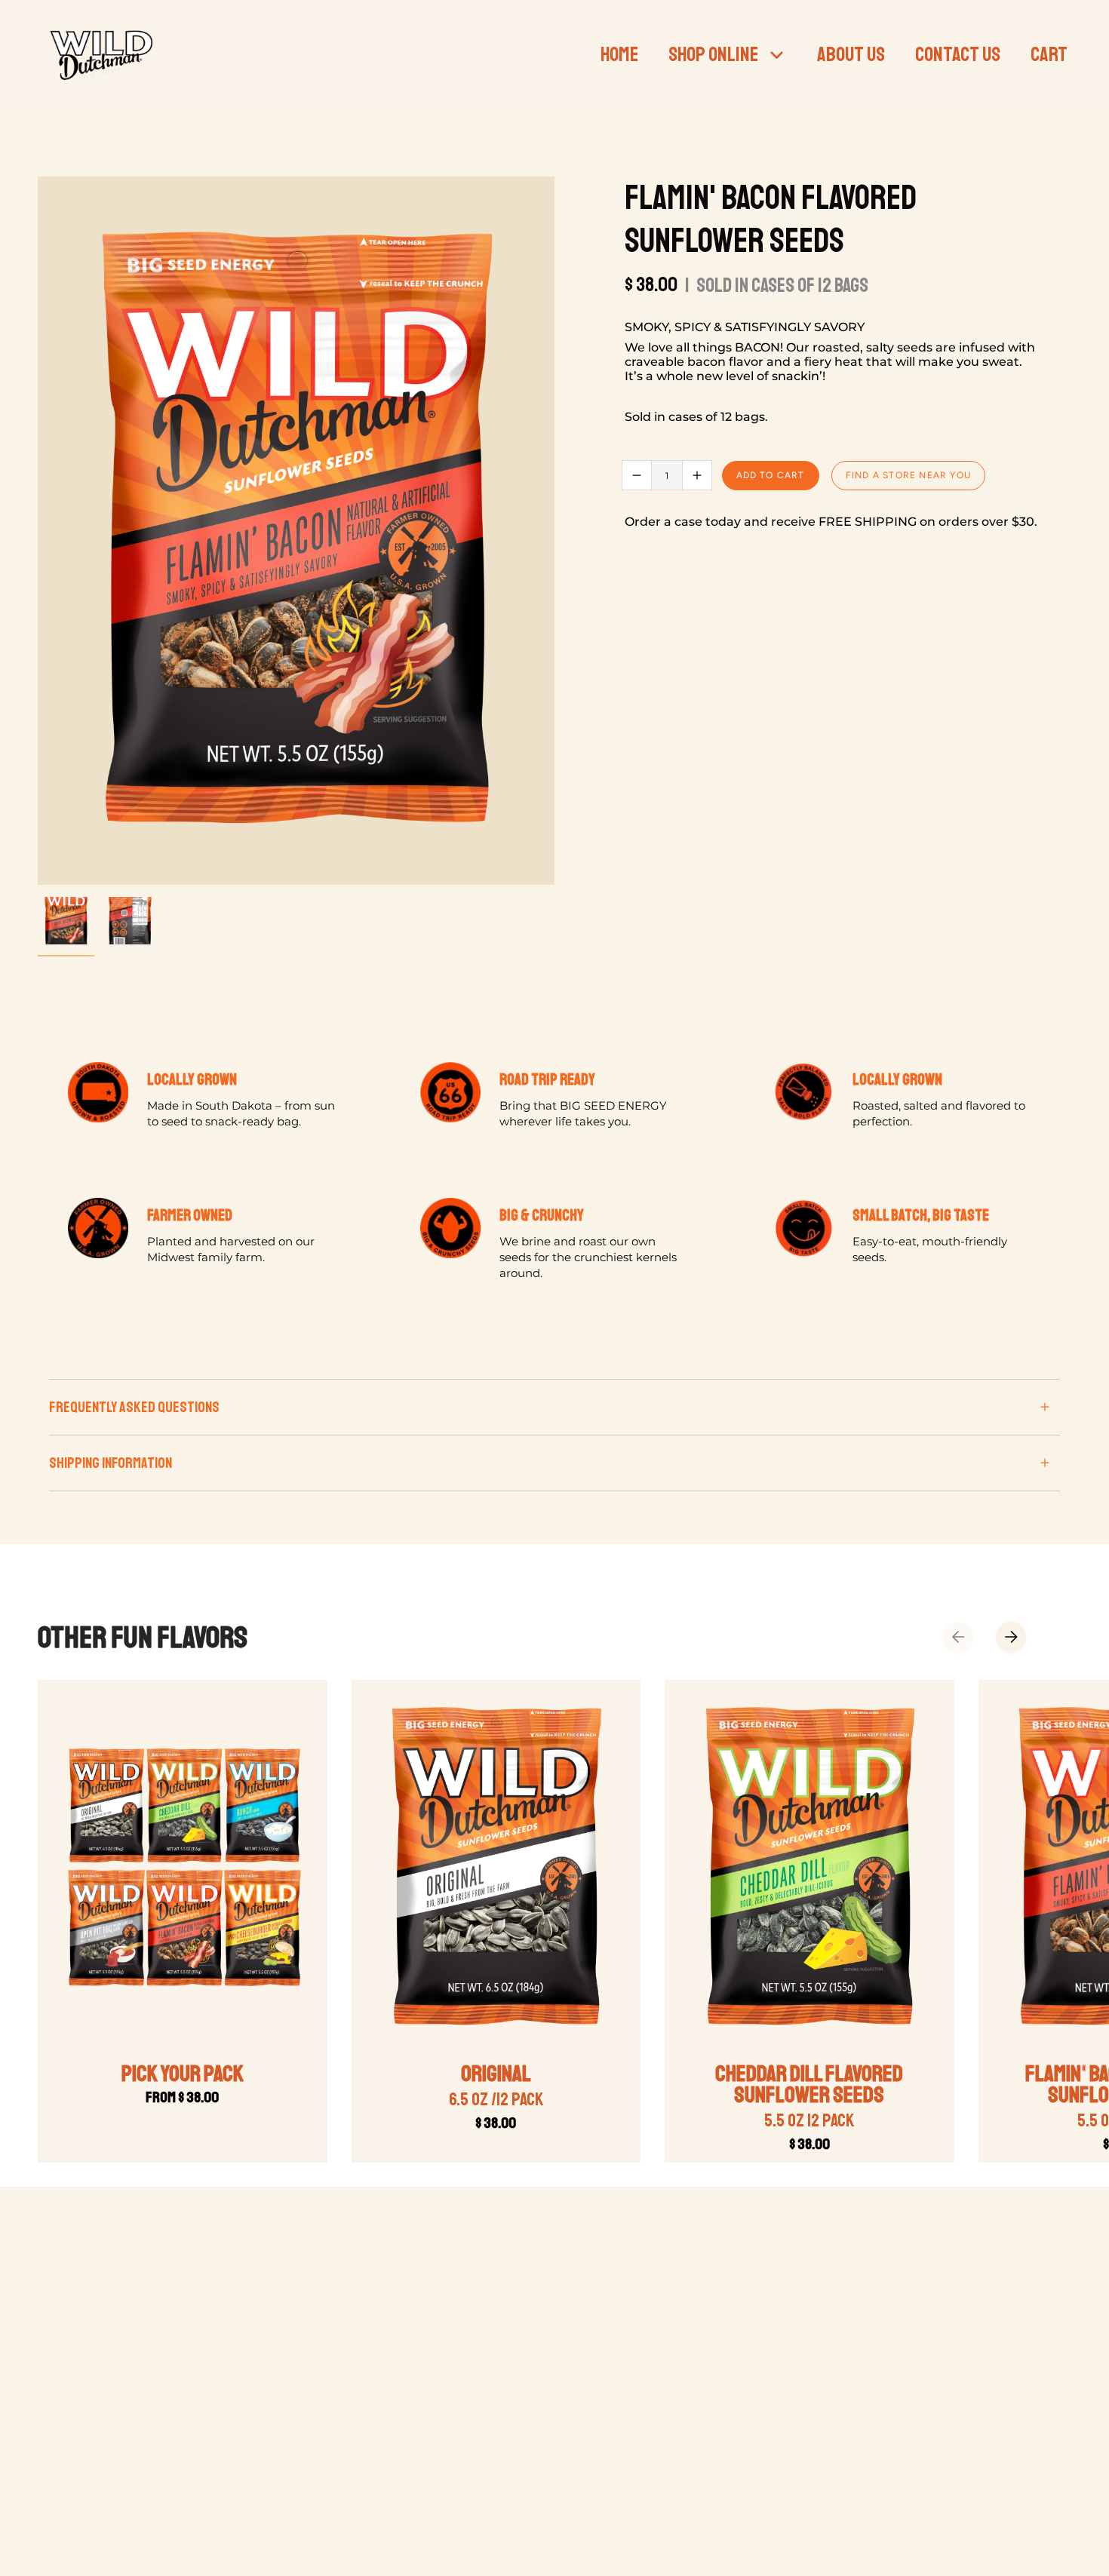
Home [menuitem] (619, 54)
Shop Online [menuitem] (713, 54)
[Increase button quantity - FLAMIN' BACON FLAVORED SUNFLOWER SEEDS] (697, 475)
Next (1011, 1637)
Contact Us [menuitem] (958, 54)
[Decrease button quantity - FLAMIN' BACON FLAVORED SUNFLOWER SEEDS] (637, 475)
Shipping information (111, 1463)
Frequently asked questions (134, 1407)
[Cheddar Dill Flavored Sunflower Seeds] (809, 1868)
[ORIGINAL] (496, 1868)
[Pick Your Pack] (183, 1868)
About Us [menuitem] (851, 54)
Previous (38, 531)
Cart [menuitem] (1049, 54)
